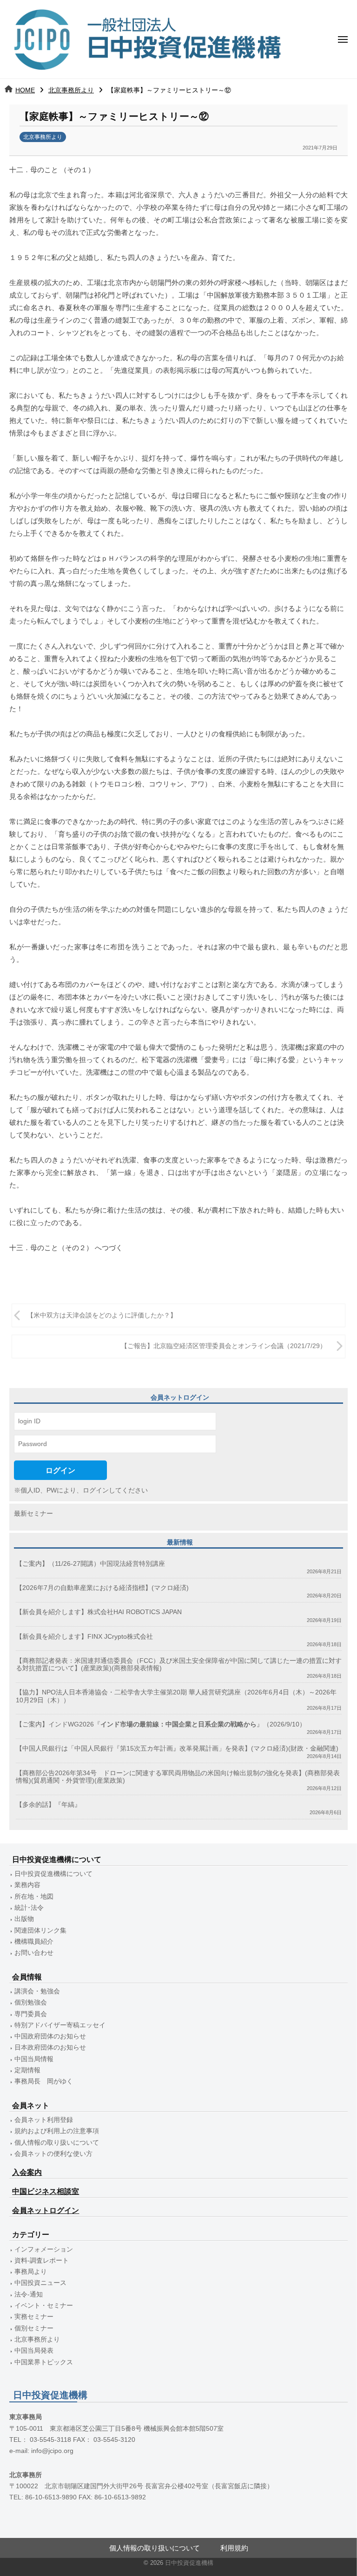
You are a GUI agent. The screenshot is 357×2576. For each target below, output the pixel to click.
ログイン (60, 1470)
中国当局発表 (34, 2351)
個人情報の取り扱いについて (57, 2143)
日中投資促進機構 (189, 2563)
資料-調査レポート (42, 2261)
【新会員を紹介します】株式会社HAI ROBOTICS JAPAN (99, 1612)
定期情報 (27, 2070)
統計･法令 (29, 1908)
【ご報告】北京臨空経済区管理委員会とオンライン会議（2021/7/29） (224, 1346)
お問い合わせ (34, 1953)
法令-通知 (29, 2294)
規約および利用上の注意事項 (57, 2131)
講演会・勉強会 (37, 1991)
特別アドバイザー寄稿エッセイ (60, 2025)
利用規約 (234, 2548)
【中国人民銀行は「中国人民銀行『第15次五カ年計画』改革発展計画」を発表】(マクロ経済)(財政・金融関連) (177, 1749)
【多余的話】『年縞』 (48, 1805)
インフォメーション (44, 2249)
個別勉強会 (31, 2002)
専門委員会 (31, 2014)
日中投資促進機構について (53, 1874)
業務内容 (27, 1885)
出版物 (24, 1919)
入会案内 (27, 2172)
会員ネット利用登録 (44, 2120)
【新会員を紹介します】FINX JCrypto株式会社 (84, 1637)
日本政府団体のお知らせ (50, 2047)
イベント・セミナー (44, 2306)
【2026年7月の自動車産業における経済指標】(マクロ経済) (102, 1588)
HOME (25, 90)
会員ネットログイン (46, 2210)
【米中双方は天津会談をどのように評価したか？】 (102, 1315)
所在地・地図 (34, 1897)
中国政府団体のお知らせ (50, 2036)
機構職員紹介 (34, 1942)
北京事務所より (71, 90)
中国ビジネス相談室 (46, 2191)
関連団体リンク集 (40, 1930)
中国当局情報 (34, 2059)
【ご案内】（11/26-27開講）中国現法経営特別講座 (90, 1564)
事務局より (31, 2272)
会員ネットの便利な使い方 (53, 2154)
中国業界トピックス (44, 2362)
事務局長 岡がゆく (44, 2081)
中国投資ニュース (40, 2283)
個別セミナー (34, 2328)
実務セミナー (34, 2317)
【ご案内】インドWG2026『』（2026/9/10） (161, 1724)
